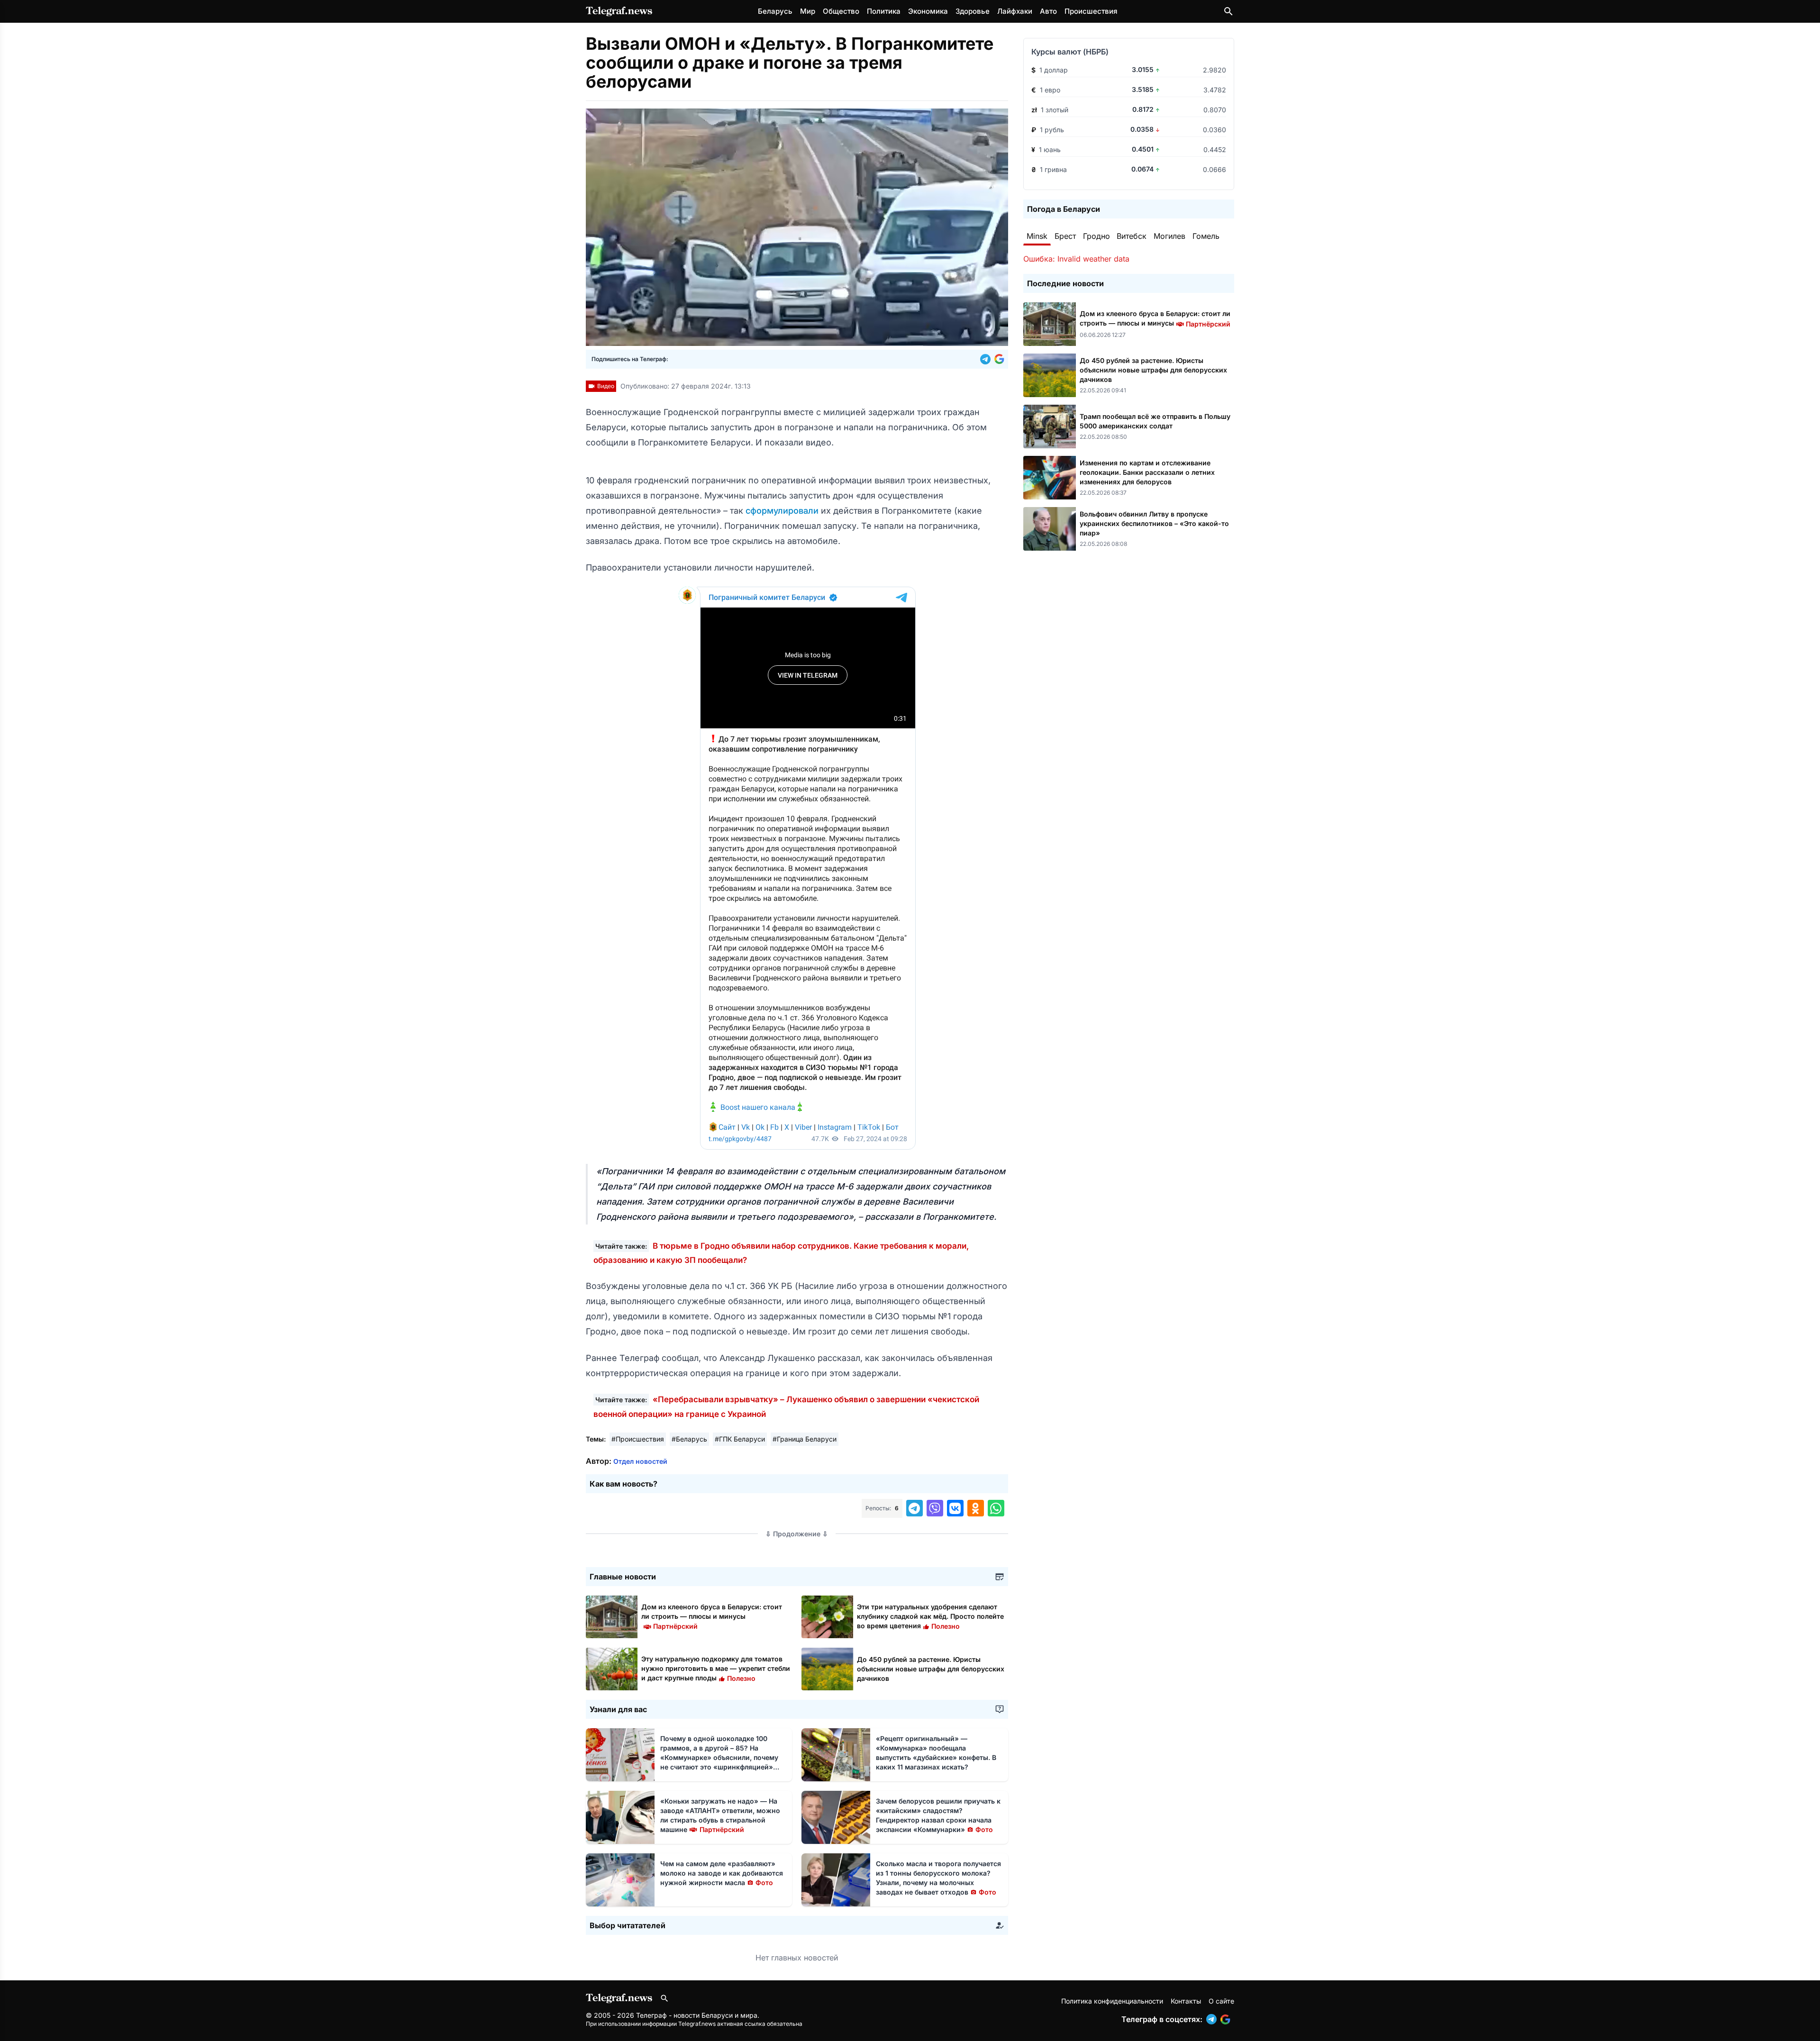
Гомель (1206, 236)
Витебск (1132, 236)
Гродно (1097, 236)
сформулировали (783, 511)
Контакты (1186, 2001)
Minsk (1037, 236)
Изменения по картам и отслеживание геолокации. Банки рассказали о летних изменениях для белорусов (1147, 472)
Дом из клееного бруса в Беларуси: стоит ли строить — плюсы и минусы (712, 1616)
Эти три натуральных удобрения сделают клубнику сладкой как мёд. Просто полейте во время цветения (930, 1616)
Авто (1048, 11)
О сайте (1221, 2001)
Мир (808, 11)
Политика (884, 11)
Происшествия (1091, 11)
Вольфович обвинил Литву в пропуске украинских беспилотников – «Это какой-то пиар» (1154, 523)
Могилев (1169, 236)
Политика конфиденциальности (1112, 2001)
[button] (987, 359)
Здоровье (973, 11)
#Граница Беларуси (805, 1439)
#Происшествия (638, 1439)
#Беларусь (689, 1439)
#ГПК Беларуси (740, 1439)
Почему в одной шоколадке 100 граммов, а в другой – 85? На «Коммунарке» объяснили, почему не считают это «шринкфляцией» (719, 1757)
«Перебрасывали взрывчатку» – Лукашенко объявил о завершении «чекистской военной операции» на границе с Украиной (786, 1406)
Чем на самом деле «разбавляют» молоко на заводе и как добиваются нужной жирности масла (722, 1873)
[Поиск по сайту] (1228, 11)
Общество (841, 11)
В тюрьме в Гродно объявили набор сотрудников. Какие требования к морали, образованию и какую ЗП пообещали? (781, 1253)
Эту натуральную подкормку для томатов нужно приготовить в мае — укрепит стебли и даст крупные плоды (716, 1668)
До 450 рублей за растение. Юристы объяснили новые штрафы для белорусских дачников (931, 1669)
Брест (1065, 236)
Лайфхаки (1015, 11)
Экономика (928, 11)
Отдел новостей (640, 1461)
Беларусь (775, 11)
